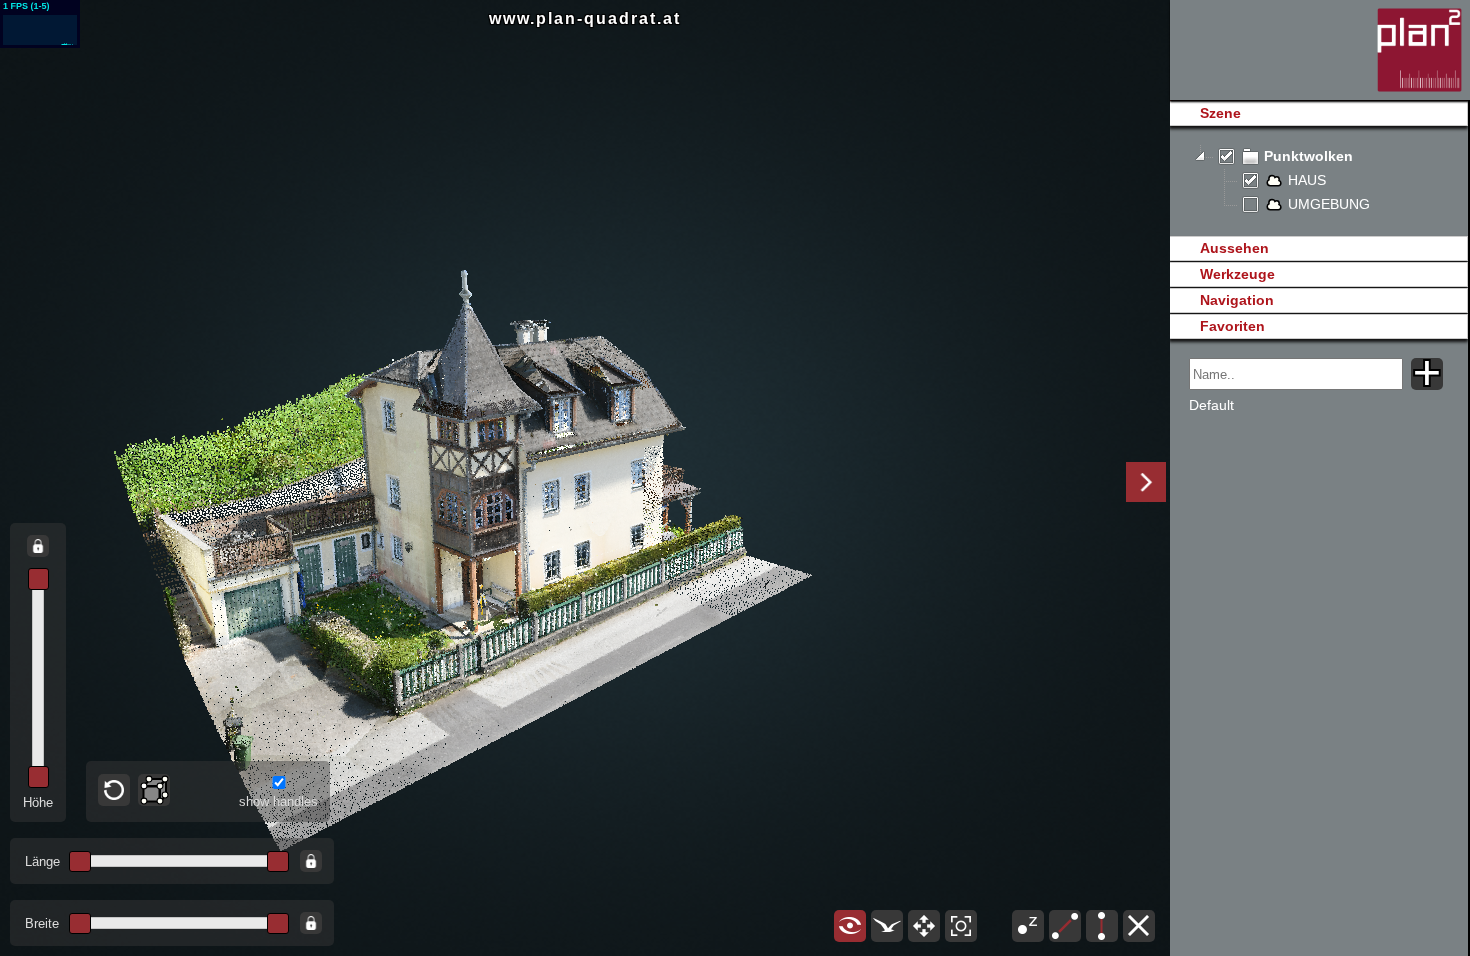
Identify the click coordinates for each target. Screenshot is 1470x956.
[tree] (1318, 181)
